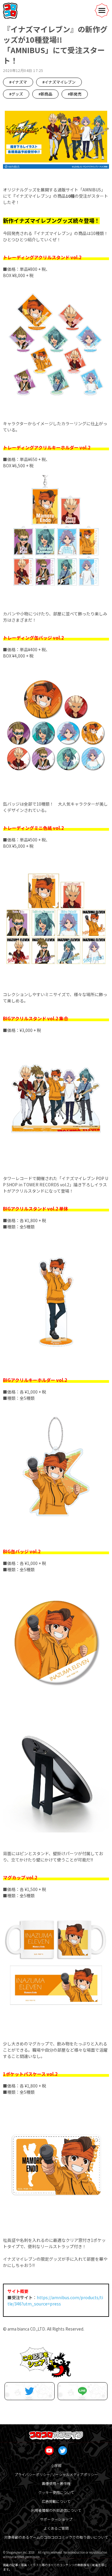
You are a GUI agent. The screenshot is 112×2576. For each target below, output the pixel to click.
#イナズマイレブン (59, 82)
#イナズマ (18, 82)
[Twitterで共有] (30, 2391)
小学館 (56, 2465)
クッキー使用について (56, 2492)
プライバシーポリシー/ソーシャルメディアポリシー (56, 2474)
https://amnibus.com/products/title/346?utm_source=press (55, 2301)
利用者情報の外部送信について (56, 2510)
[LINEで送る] (83, 2391)
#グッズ (16, 94)
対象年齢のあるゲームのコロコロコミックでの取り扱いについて (56, 2537)
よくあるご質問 (56, 2528)
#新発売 (75, 94)
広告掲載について (56, 2501)
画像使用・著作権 (56, 2483)
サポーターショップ (56, 2519)
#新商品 (45, 94)
